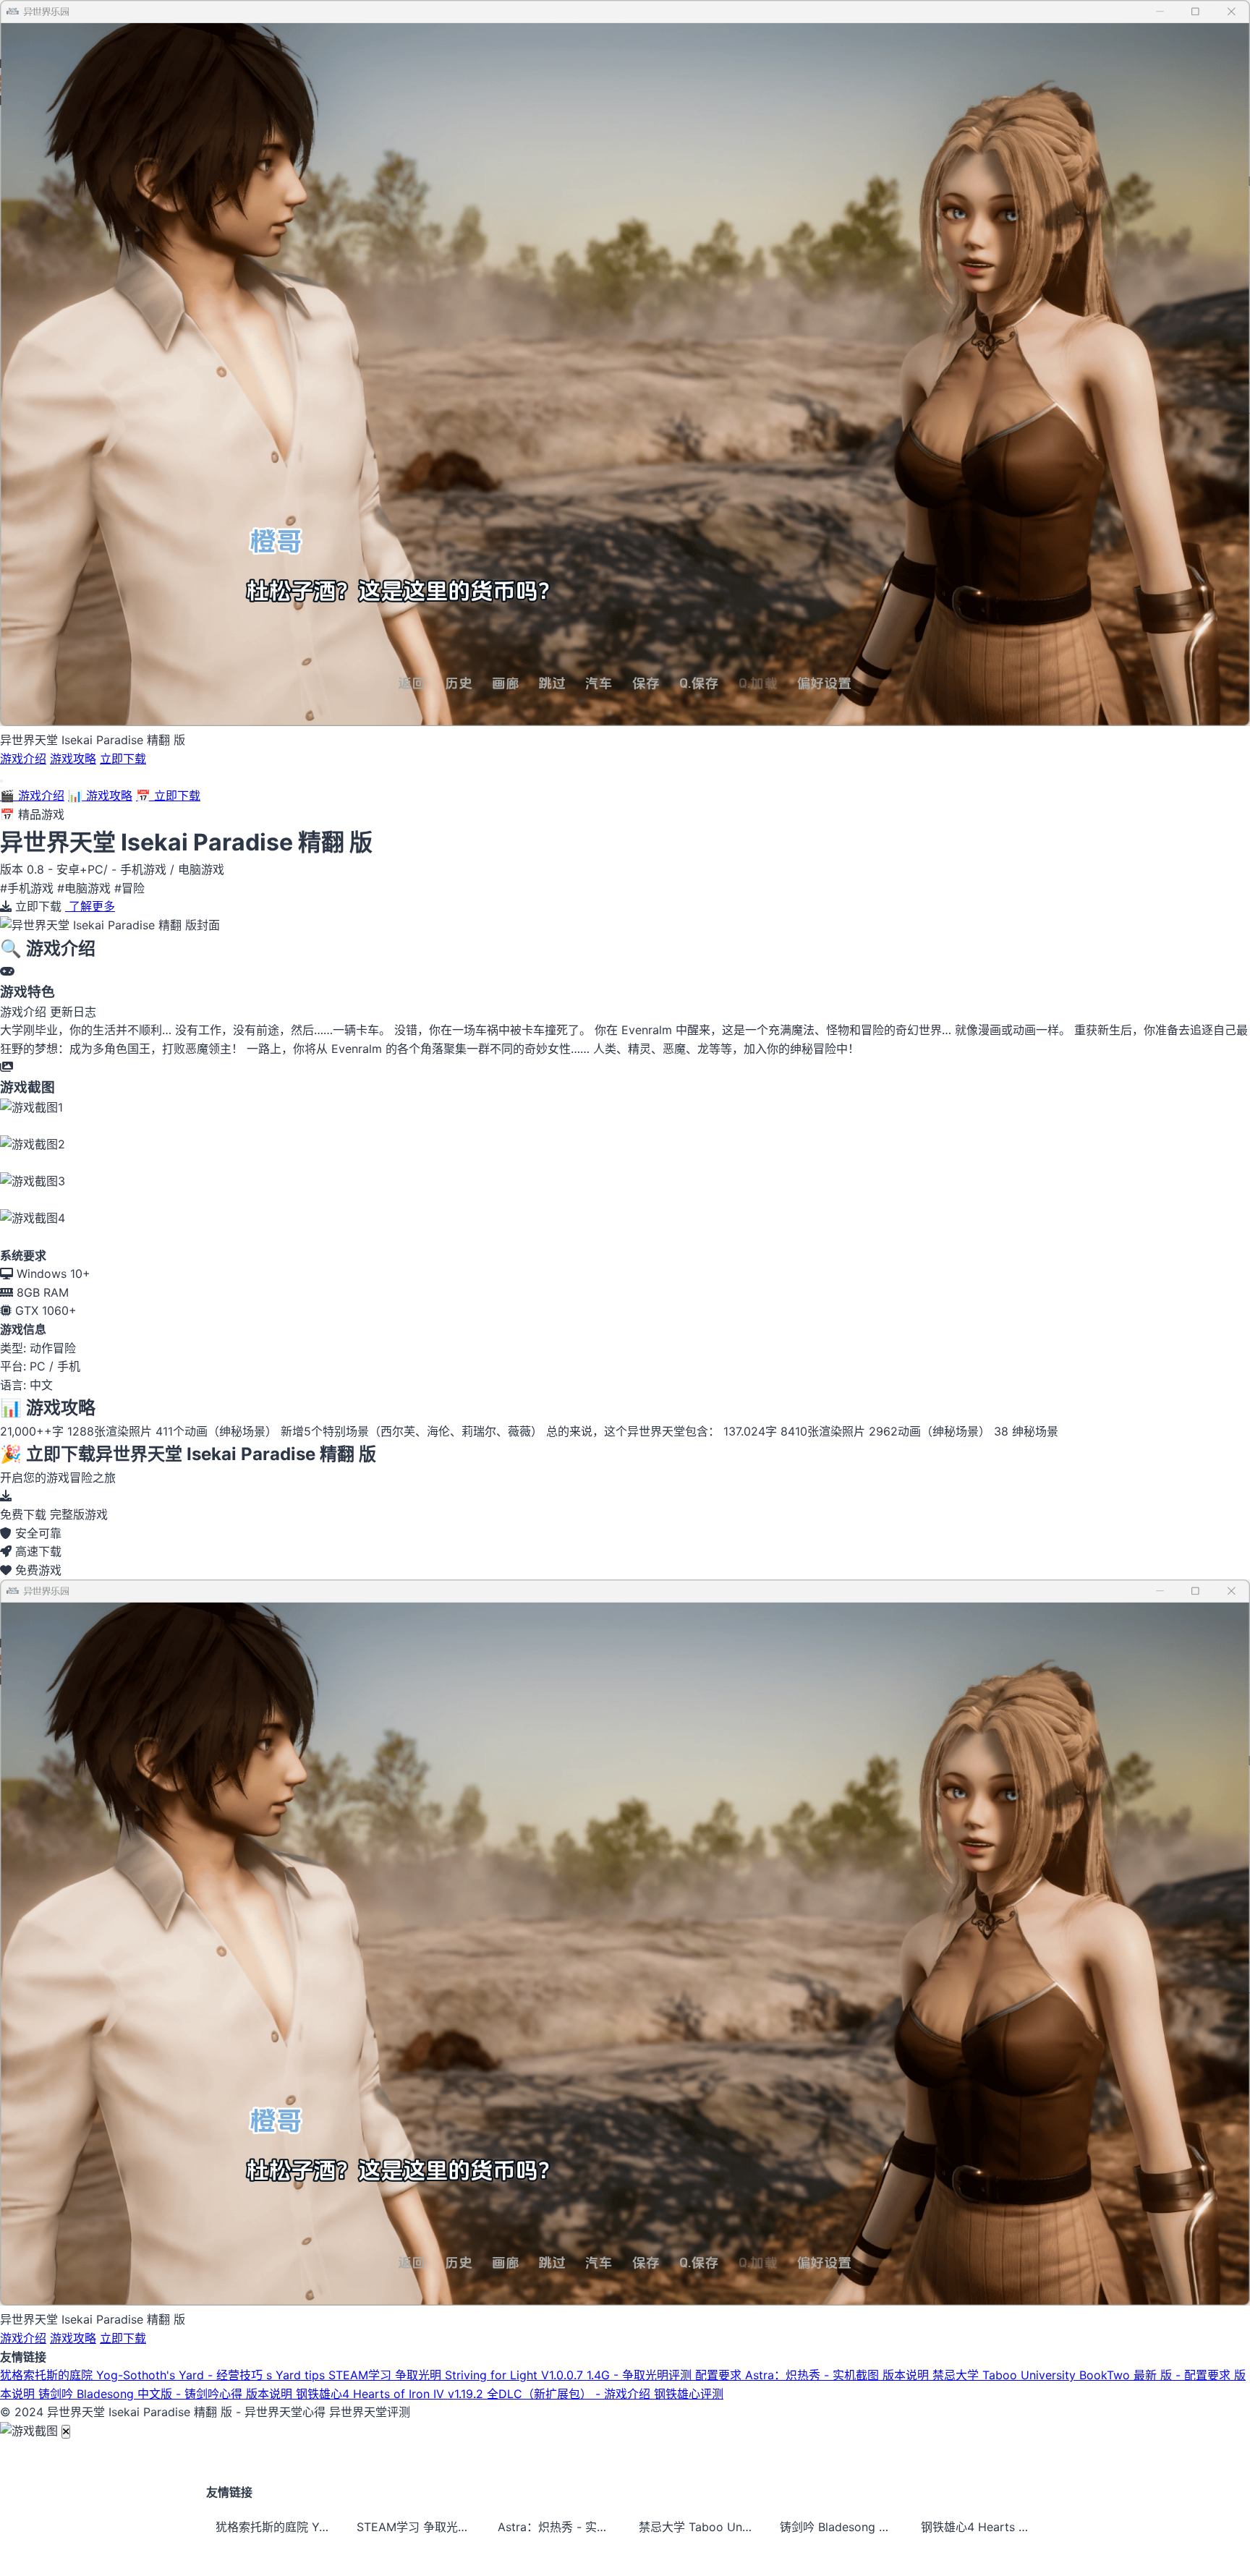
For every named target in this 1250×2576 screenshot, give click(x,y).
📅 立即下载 (168, 796)
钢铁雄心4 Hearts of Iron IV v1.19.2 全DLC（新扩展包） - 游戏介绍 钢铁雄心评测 (510, 2394)
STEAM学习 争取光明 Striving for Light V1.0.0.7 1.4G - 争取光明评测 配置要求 (537, 2375)
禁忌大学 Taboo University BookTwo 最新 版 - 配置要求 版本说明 (700, 2527)
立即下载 (123, 759)
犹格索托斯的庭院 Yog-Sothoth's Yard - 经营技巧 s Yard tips (164, 2375)
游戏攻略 (73, 759)
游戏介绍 (23, 759)
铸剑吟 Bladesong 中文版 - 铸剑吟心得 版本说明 (167, 2394)
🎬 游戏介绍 (32, 796)
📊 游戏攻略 (100, 796)
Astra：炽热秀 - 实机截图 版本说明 (839, 2375)
